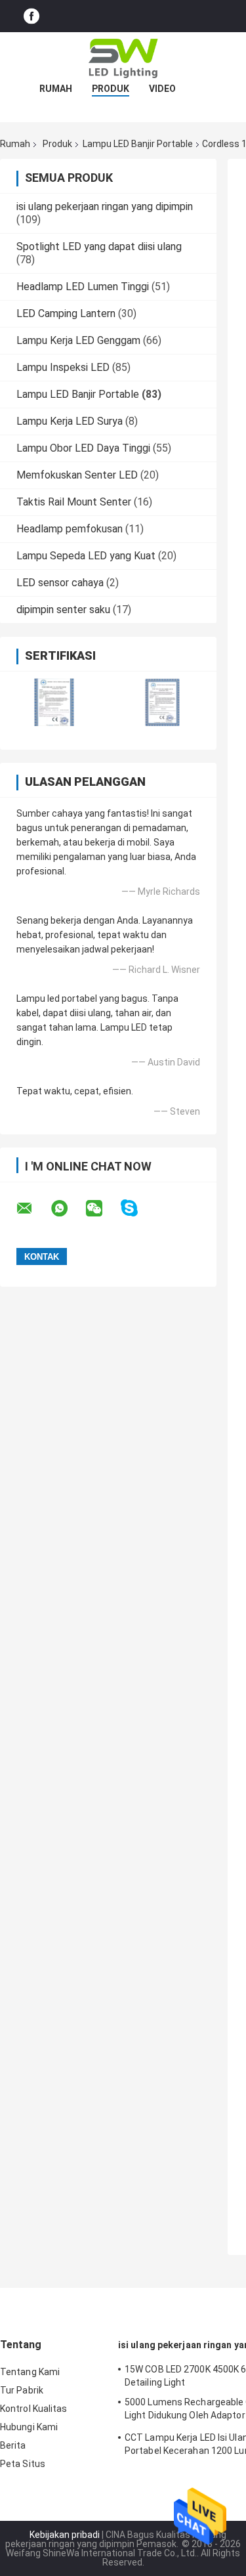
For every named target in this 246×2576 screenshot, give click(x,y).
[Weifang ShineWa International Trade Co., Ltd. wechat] (102, 1209)
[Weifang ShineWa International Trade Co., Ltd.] (123, 58)
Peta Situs (23, 2464)
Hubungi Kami (29, 2427)
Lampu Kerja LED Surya (70, 421)
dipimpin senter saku (63, 610)
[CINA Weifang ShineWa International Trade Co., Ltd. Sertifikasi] (54, 702)
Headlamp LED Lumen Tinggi (83, 287)
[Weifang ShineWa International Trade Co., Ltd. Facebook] (31, 16)
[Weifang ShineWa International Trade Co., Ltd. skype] (137, 1208)
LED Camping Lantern (66, 313)
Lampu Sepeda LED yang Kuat (86, 556)
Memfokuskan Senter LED (77, 475)
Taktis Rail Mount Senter (74, 502)
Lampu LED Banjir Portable (138, 144)
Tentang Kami (30, 2372)
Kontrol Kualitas (34, 2409)
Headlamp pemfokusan (70, 529)
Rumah (56, 89)
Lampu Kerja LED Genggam (78, 340)
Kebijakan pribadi (65, 2535)
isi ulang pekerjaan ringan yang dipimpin (105, 206)
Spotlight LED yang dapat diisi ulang (99, 247)
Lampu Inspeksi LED (63, 367)
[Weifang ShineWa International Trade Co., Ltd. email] (33, 1209)
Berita (13, 2445)
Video (162, 89)
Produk (111, 89)
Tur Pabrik (22, 2390)
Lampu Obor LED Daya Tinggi (83, 448)
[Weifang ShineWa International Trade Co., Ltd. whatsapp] (68, 1209)
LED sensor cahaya (60, 583)
